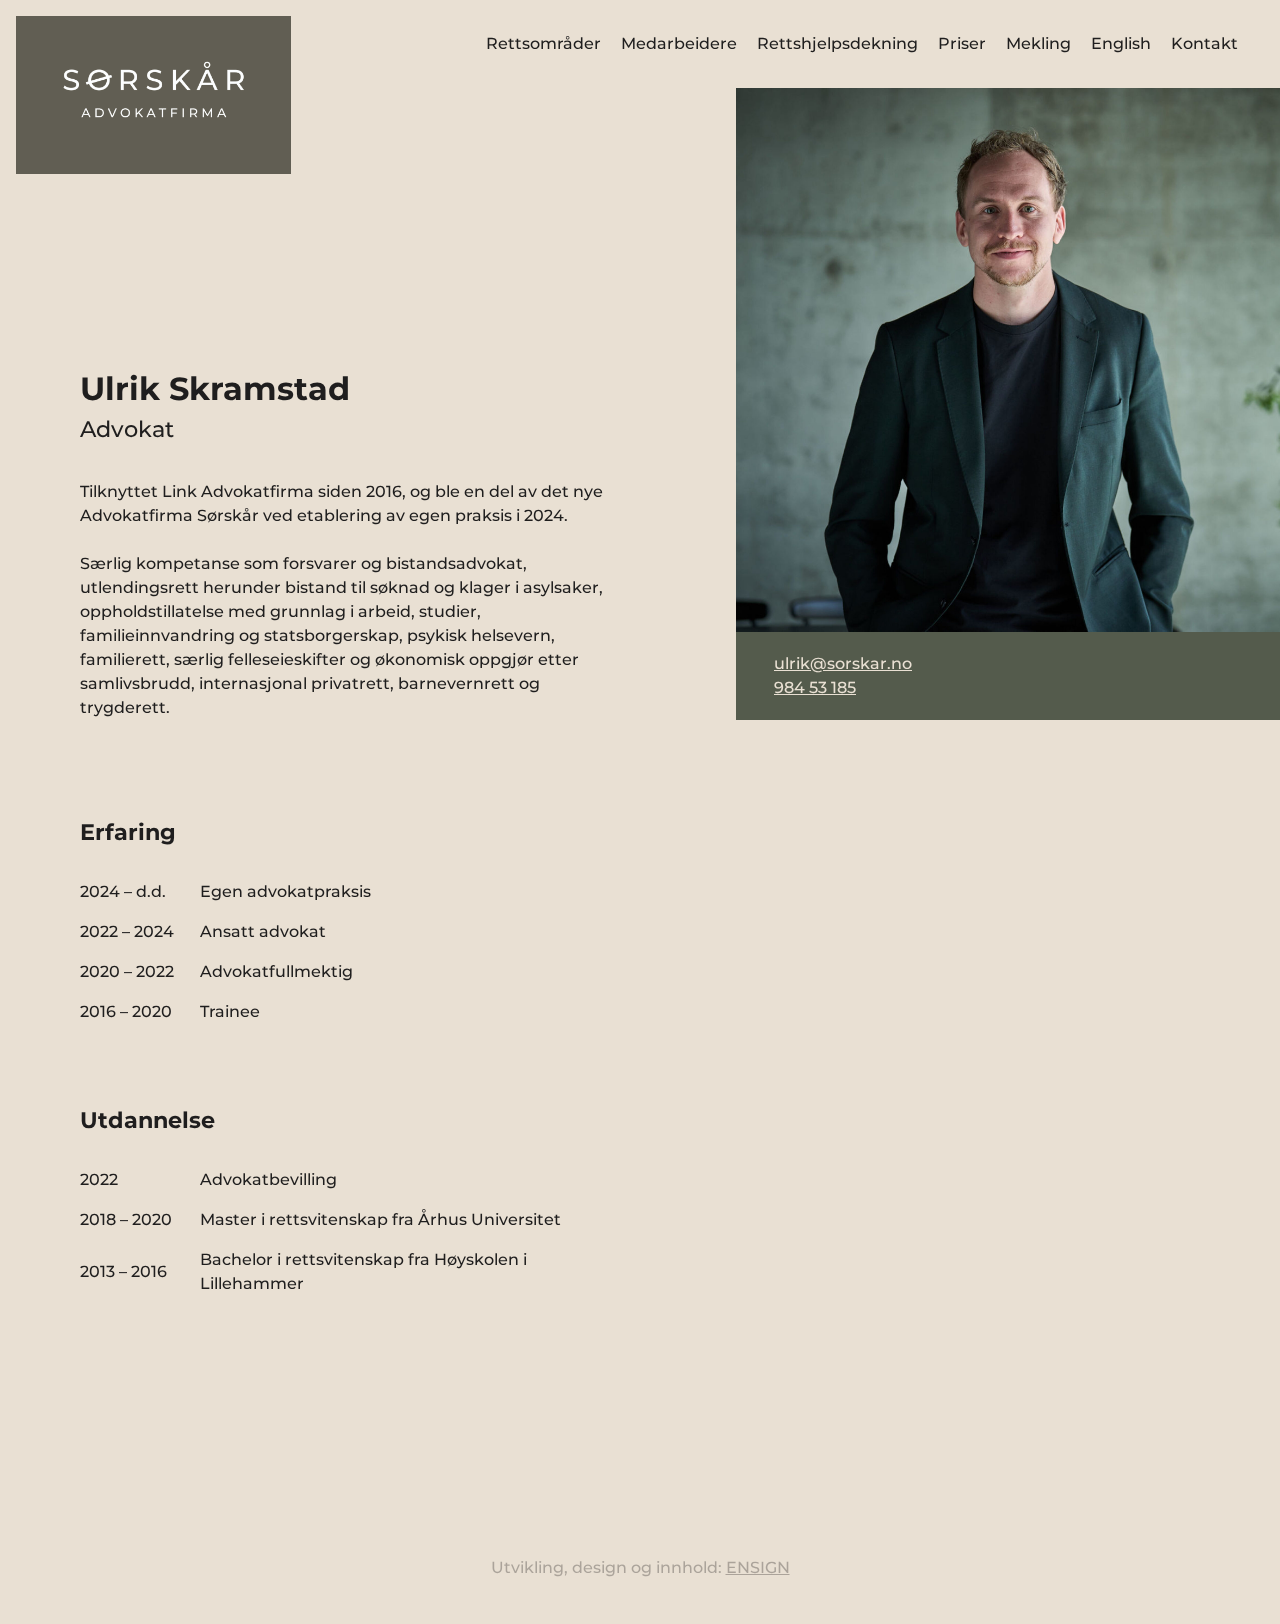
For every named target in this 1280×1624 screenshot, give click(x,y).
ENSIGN (758, 1567)
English (1121, 43)
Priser (962, 43)
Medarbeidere (679, 43)
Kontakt (1204, 43)
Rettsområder (543, 43)
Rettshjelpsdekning (837, 43)
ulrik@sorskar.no (843, 663)
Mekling (1038, 43)
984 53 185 (815, 687)
